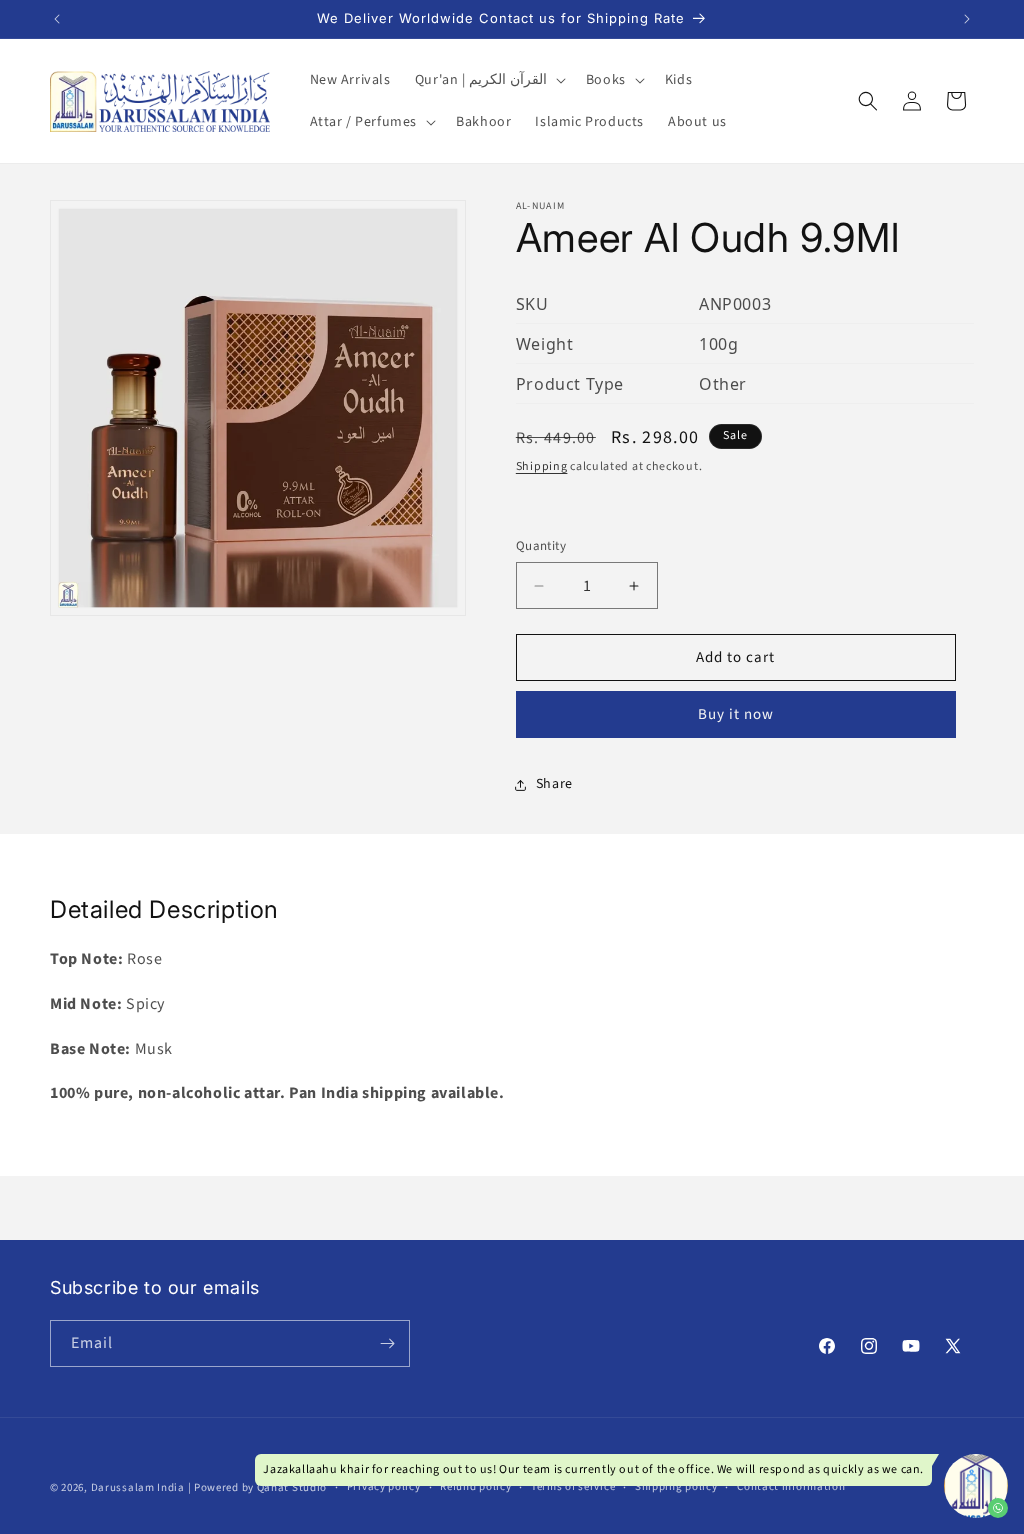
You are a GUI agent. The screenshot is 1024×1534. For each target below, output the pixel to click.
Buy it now (736, 714)
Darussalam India (138, 1487)
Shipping (542, 466)
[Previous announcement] (57, 19)
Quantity (541, 546)
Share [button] (554, 784)
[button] (488, 80)
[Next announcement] (967, 19)
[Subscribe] (387, 1343)
